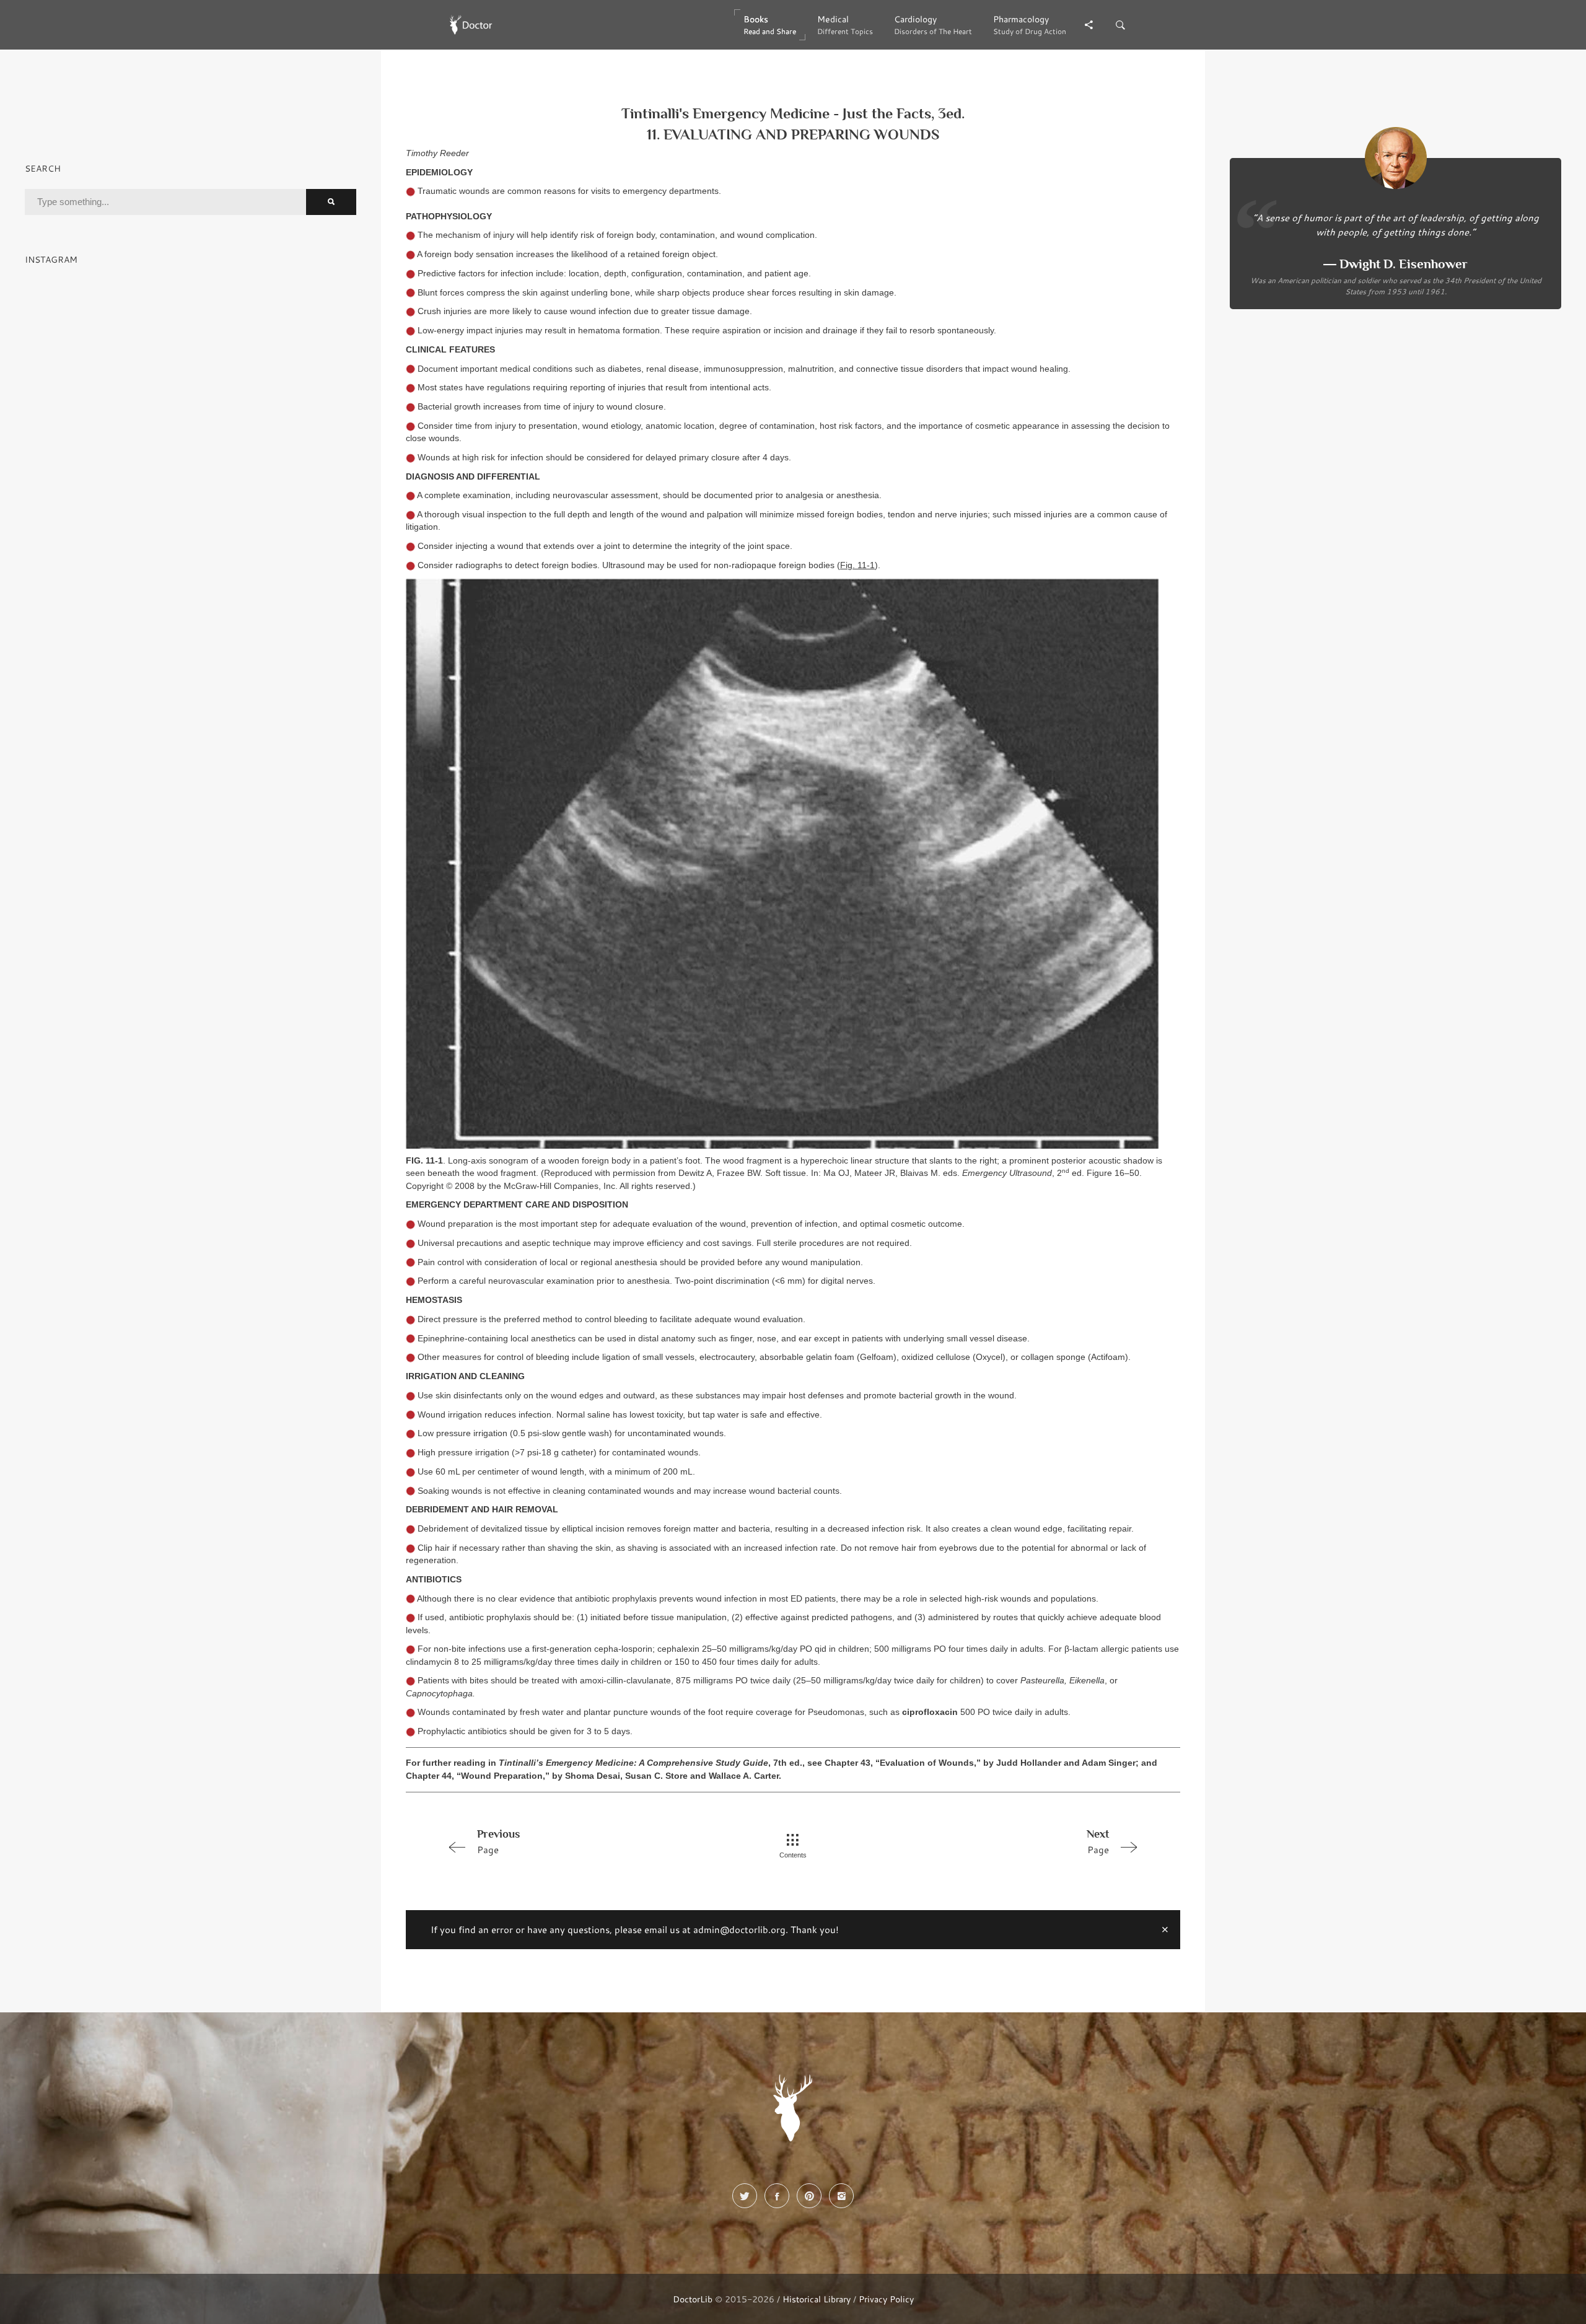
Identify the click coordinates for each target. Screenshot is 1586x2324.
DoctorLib (693, 2299)
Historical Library (817, 2299)
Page (498, 1842)
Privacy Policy (886, 2299)
